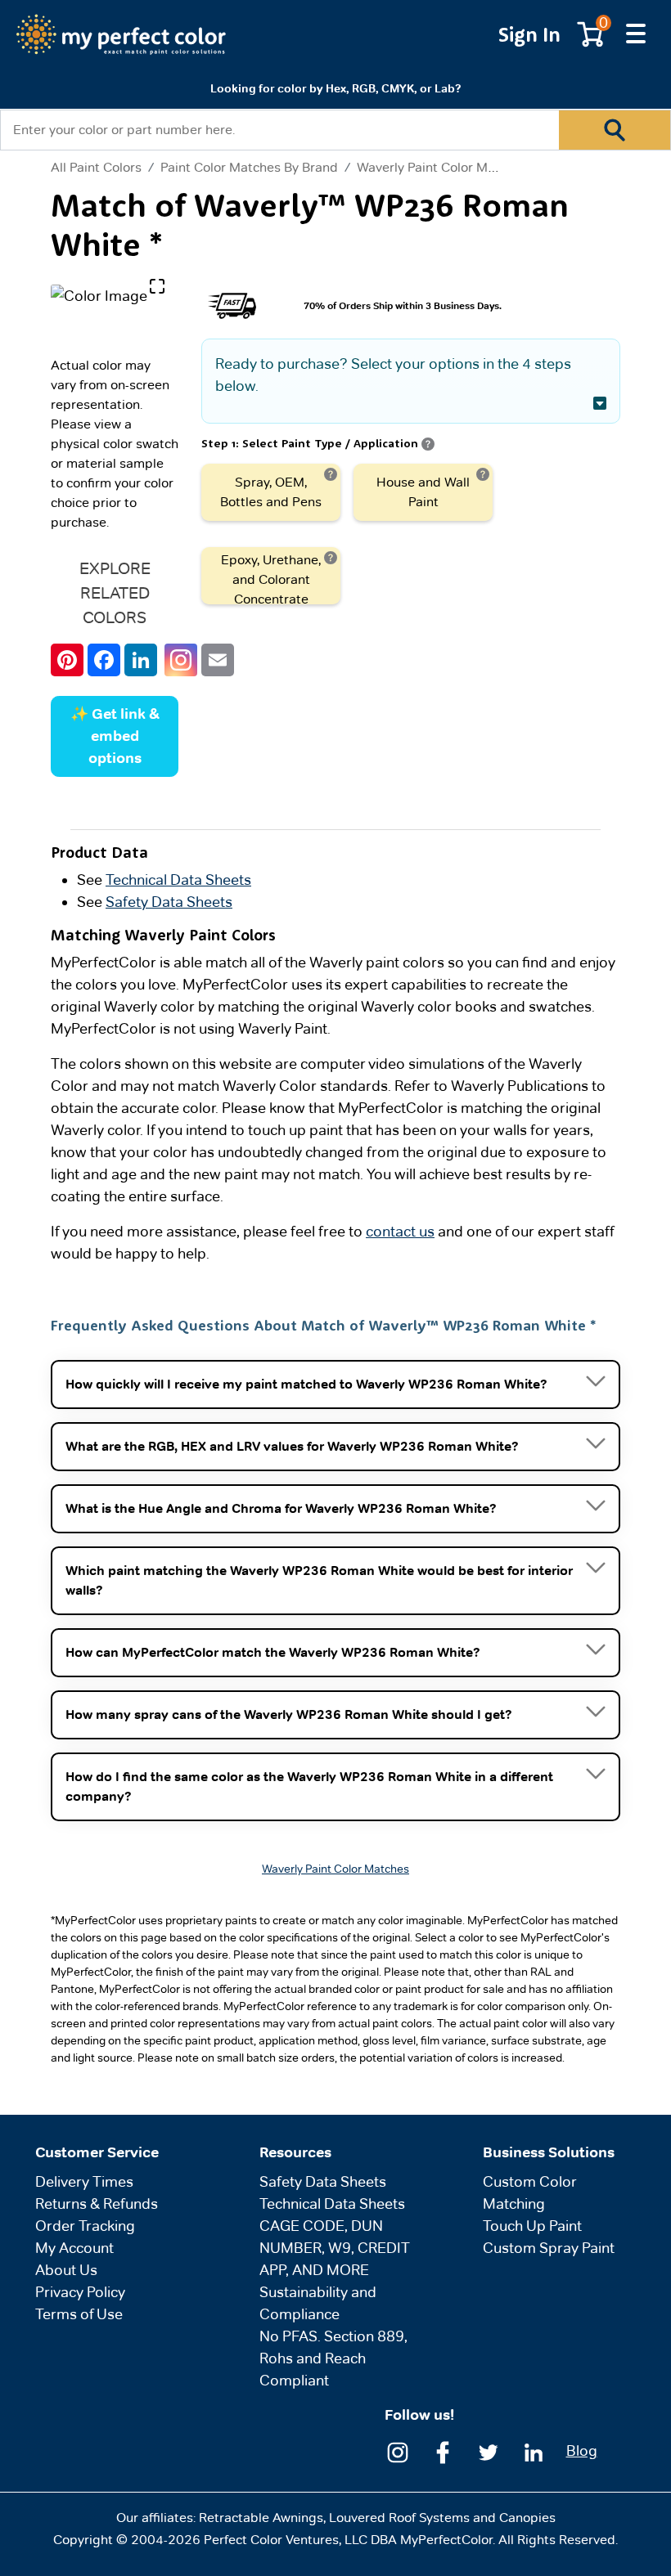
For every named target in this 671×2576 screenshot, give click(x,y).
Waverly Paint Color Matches (442, 167)
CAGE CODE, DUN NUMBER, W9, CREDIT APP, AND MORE (335, 2248)
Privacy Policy (80, 2292)
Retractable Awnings (261, 2518)
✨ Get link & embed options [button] (115, 736)
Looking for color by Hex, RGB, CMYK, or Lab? (335, 88)
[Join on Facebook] (443, 2451)
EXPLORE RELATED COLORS (115, 593)
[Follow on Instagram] (398, 2451)
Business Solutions (549, 2152)
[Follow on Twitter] (489, 2451)
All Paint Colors (96, 168)
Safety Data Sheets (169, 902)
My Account (74, 2248)
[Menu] (636, 34)
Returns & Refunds (97, 2204)
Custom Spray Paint (549, 2248)
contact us (400, 1231)
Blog (582, 2450)
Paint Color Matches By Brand (249, 167)
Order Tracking (85, 2226)
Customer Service (97, 2152)
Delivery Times (84, 2181)
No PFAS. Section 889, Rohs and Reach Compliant (333, 2358)
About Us (66, 2270)
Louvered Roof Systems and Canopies (442, 2518)
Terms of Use (79, 2314)
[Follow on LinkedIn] (534, 2451)
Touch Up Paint (532, 2226)
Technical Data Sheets (178, 880)
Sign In (529, 34)
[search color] (615, 130)
